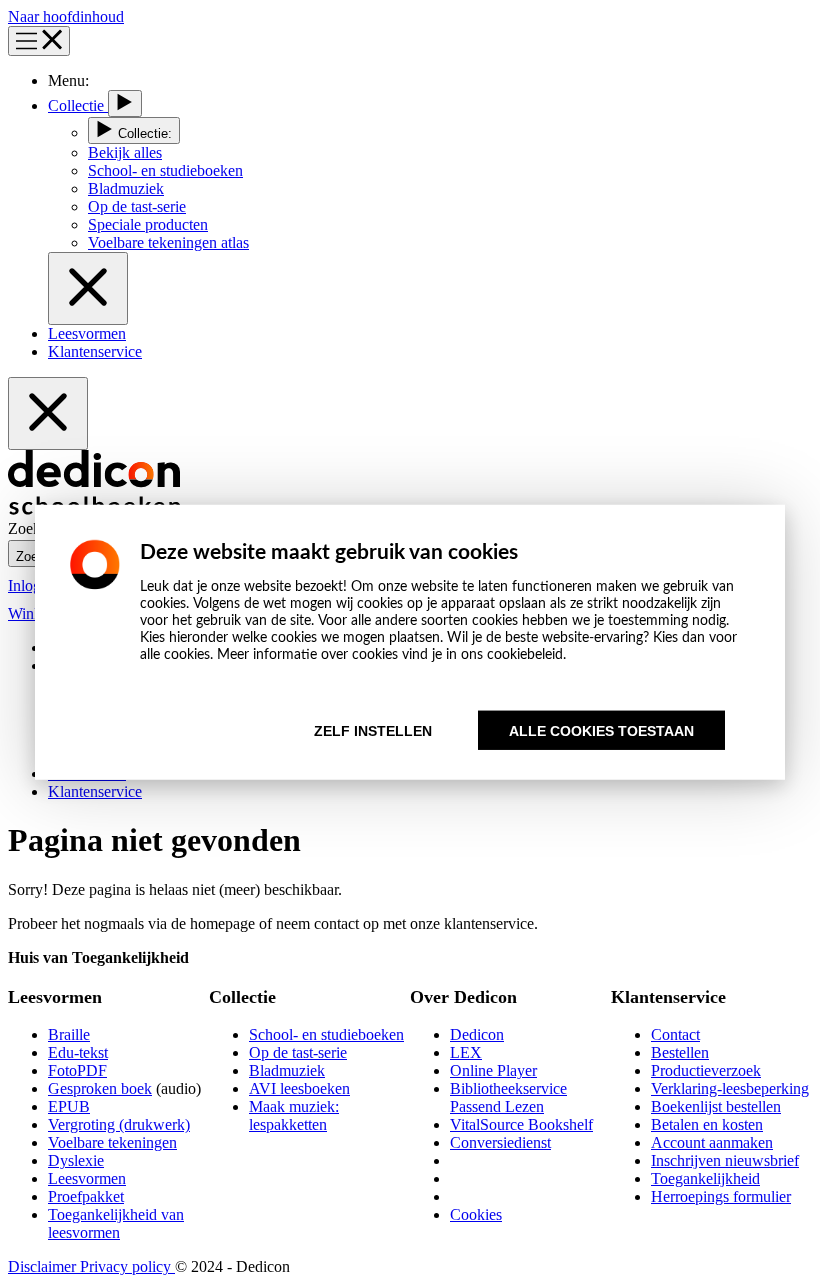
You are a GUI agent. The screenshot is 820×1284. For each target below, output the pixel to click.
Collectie (78, 105)
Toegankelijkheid (705, 1178)
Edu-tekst (78, 1052)
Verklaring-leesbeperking (730, 1088)
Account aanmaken (712, 1142)
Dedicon (477, 1034)
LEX (466, 1052)
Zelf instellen (373, 730)
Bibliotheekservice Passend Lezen (508, 1097)
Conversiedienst (500, 1142)
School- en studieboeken (326, 1034)
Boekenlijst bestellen (716, 1106)
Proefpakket (86, 1196)
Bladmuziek (287, 1070)
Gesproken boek (100, 1088)
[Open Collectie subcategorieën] (125, 103)
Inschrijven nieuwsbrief (725, 1160)
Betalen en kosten (707, 1124)
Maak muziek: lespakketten (294, 1115)
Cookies (476, 1214)
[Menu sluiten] (88, 288)
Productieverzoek (706, 1070)
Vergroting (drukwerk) (119, 1124)
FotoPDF (77, 1070)
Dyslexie (76, 1160)
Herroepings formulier (721, 1196)
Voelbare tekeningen (112, 1142)
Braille (69, 1034)
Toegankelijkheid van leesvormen (116, 1223)
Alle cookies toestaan (601, 730)
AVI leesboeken (299, 1088)
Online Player (493, 1070)
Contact (675, 1034)
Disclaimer (44, 1266)
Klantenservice (95, 351)
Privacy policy (127, 1266)
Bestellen (680, 1052)
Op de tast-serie (298, 1052)
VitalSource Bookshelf (521, 1124)
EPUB (69, 1106)
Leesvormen (87, 333)
